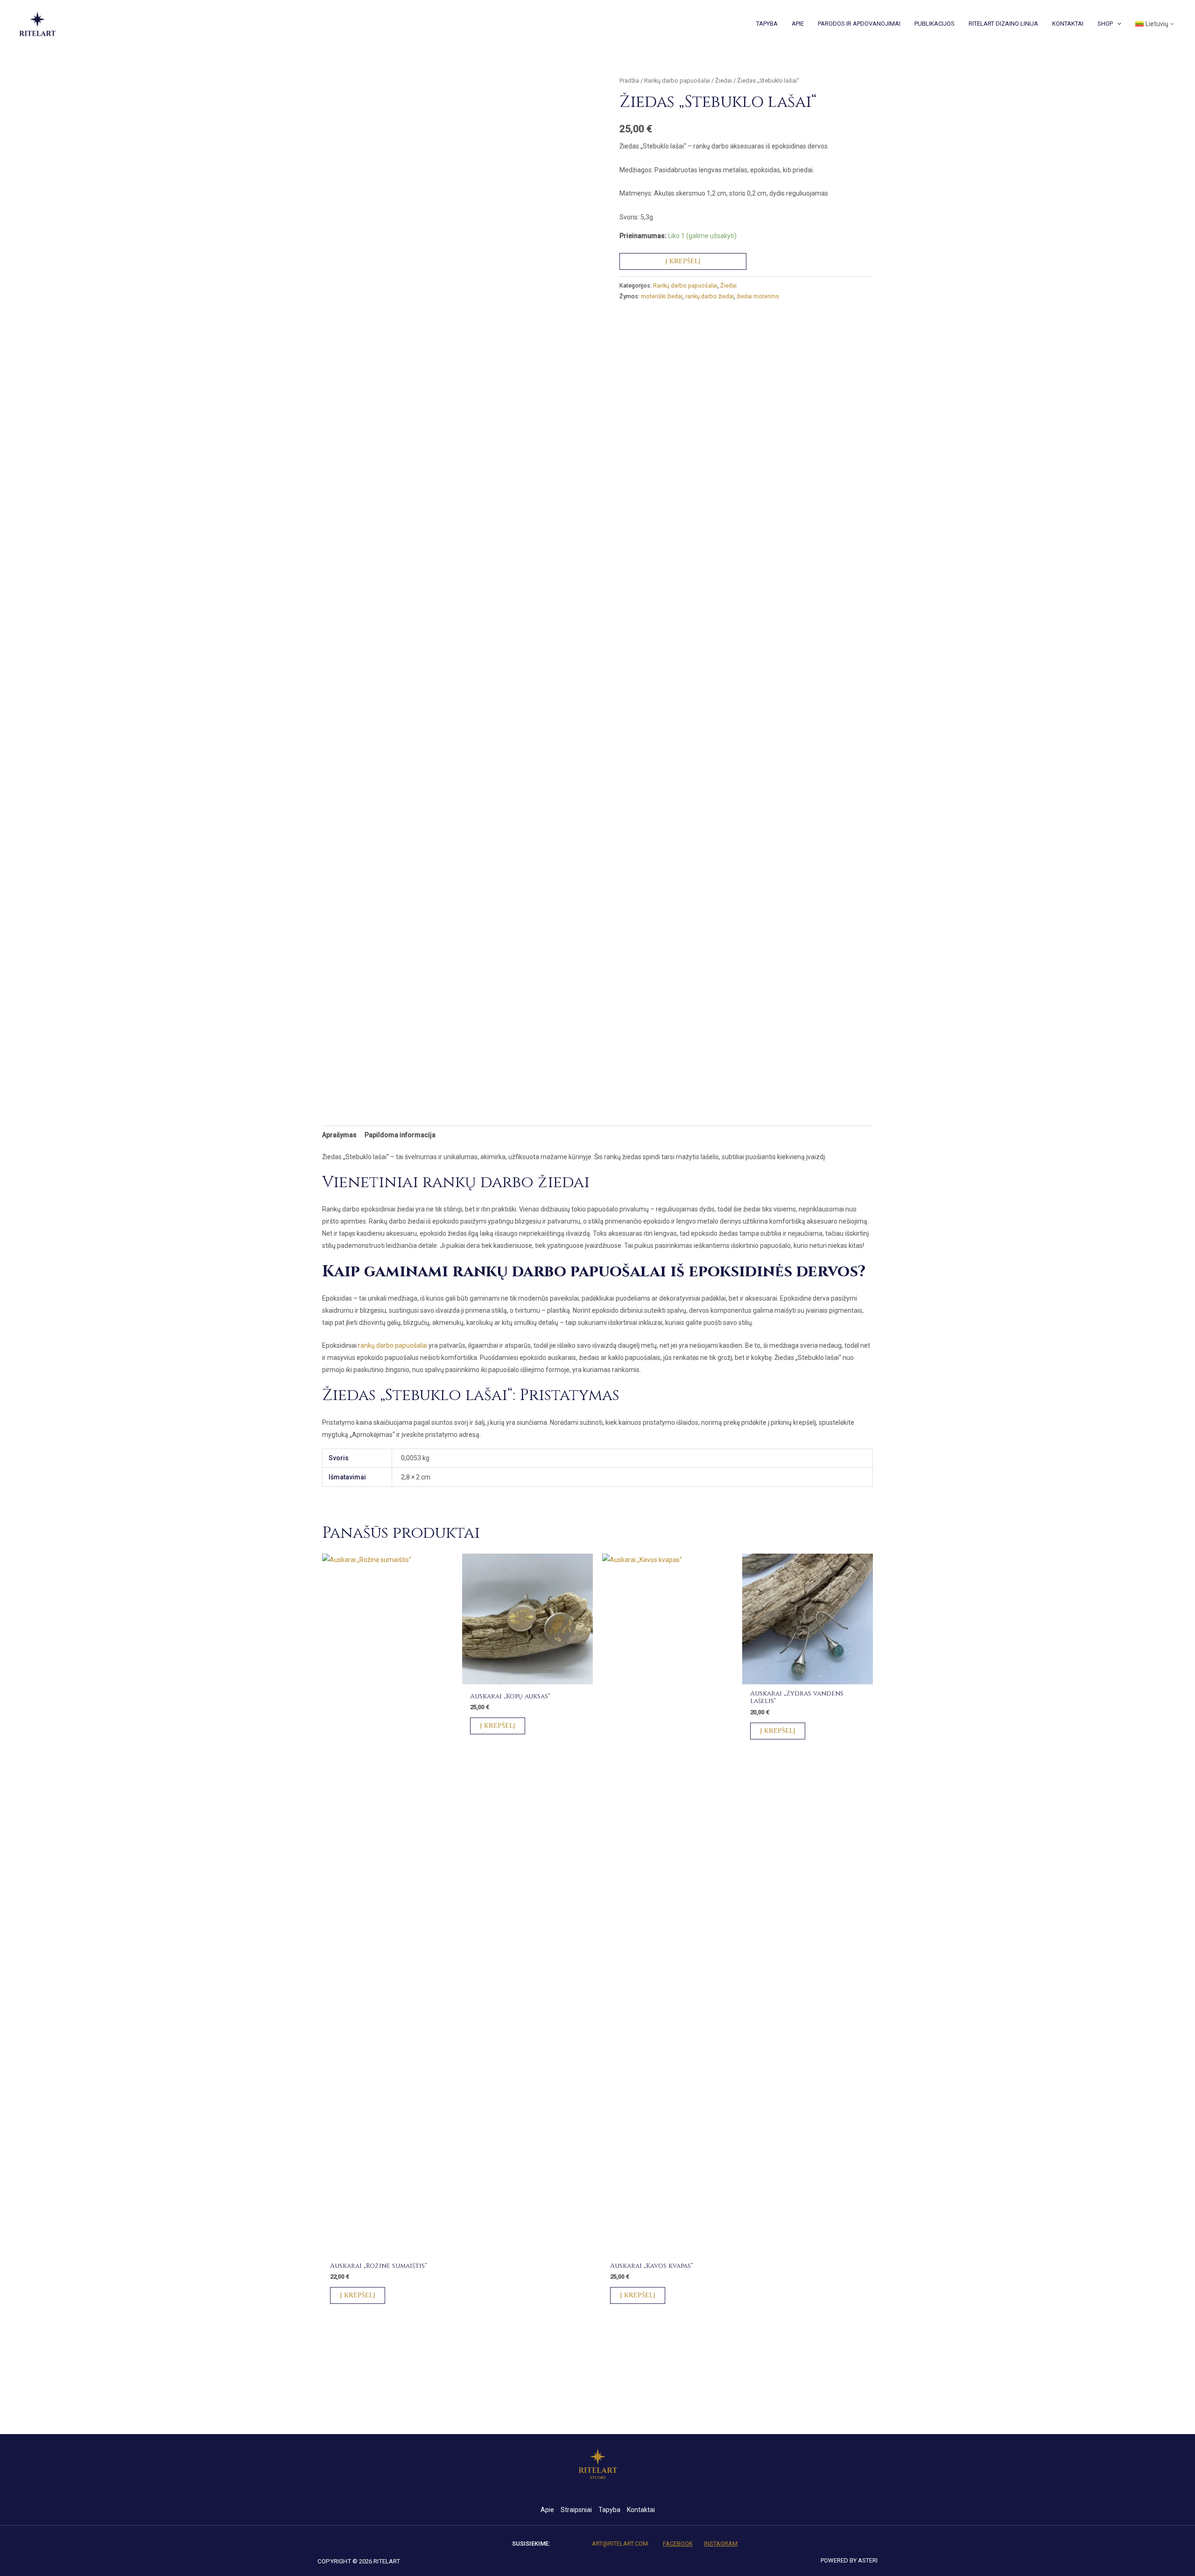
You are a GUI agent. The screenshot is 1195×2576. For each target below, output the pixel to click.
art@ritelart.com (620, 2544)
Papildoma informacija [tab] (400, 1135)
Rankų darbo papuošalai (677, 81)
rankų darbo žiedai (710, 296)
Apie (547, 2510)
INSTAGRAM (721, 2544)
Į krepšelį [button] (358, 2295)
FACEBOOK (678, 2544)
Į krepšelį (683, 261)
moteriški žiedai (662, 296)
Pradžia (629, 81)
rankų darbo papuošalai (393, 1345)
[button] (1117, 24)
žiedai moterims (758, 296)
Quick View (388, 2247)
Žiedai (724, 81)
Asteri (868, 2560)
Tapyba (609, 2510)
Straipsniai (576, 2510)
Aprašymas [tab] (339, 1135)
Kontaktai (641, 2510)
